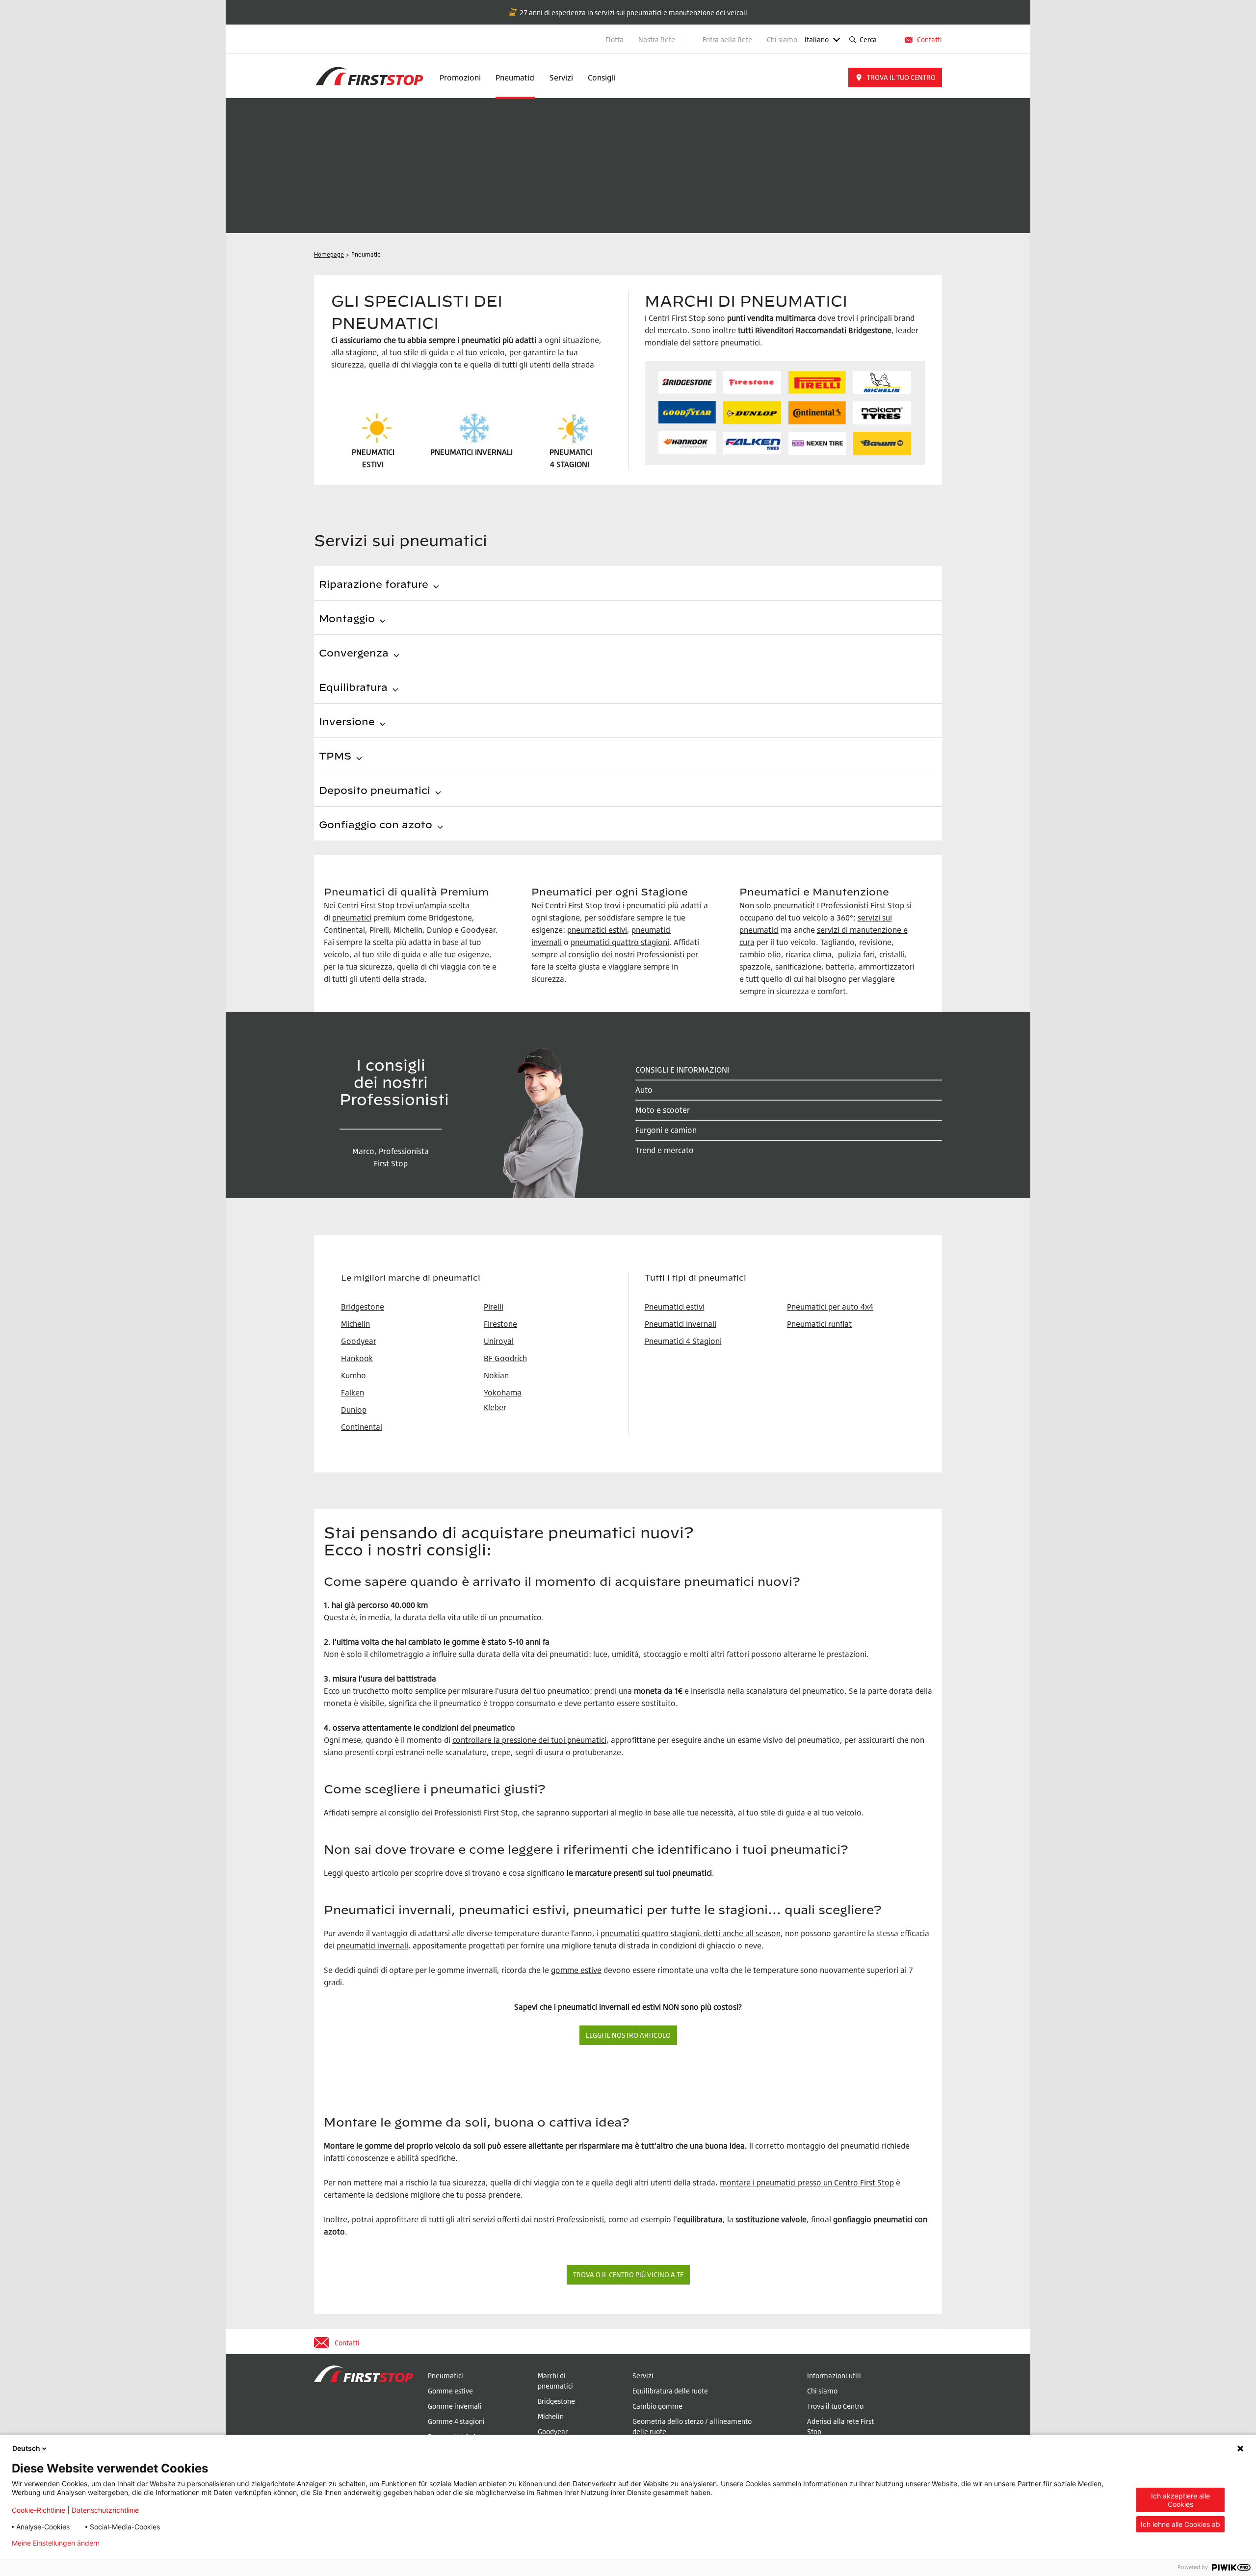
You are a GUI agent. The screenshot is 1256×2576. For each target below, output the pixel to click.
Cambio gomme (657, 2406)
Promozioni (460, 78)
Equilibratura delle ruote (670, 2391)
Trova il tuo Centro (835, 2406)
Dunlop (354, 1410)
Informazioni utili (834, 2376)
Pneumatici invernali (680, 1324)
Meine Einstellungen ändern (56, 2543)
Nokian (496, 1375)
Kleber (495, 1407)
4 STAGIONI (570, 464)
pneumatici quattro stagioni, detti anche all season (691, 1933)
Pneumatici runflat (819, 1324)
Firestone (500, 1324)
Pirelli (494, 1307)
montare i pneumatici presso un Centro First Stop (807, 2182)
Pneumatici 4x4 (452, 2436)
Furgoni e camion (666, 1130)
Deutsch (26, 2448)
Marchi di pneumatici (555, 2381)
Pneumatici (515, 78)
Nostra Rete (657, 39)
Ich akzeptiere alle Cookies (1180, 2500)
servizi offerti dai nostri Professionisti (538, 2219)
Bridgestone (556, 2401)
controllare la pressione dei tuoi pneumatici (529, 1740)
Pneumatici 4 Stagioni (683, 1341)
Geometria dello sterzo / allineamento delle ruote (692, 2426)
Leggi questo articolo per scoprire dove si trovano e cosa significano (444, 1873)
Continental (362, 1427)
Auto (644, 1090)
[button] (895, 78)
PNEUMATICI (571, 452)
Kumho (353, 1375)
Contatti (929, 39)
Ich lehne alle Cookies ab (1180, 2524)
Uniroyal (499, 1341)
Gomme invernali (455, 2406)
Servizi (561, 78)
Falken (353, 1393)
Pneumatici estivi (675, 1307)
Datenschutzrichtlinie (105, 2510)
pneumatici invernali (372, 1945)
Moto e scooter (663, 1110)
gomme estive (576, 1970)
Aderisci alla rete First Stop (840, 2426)
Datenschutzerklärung (151, 2543)
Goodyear (553, 2431)
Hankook (357, 1358)
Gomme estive (450, 2391)
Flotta (615, 39)
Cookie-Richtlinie (39, 2510)
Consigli (602, 78)
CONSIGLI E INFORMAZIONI (682, 1070)
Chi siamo (782, 39)
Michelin (551, 2416)
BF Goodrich (505, 1358)
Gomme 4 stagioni (456, 2421)
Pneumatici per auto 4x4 (830, 1307)
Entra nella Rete (727, 39)
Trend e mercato (665, 1150)
